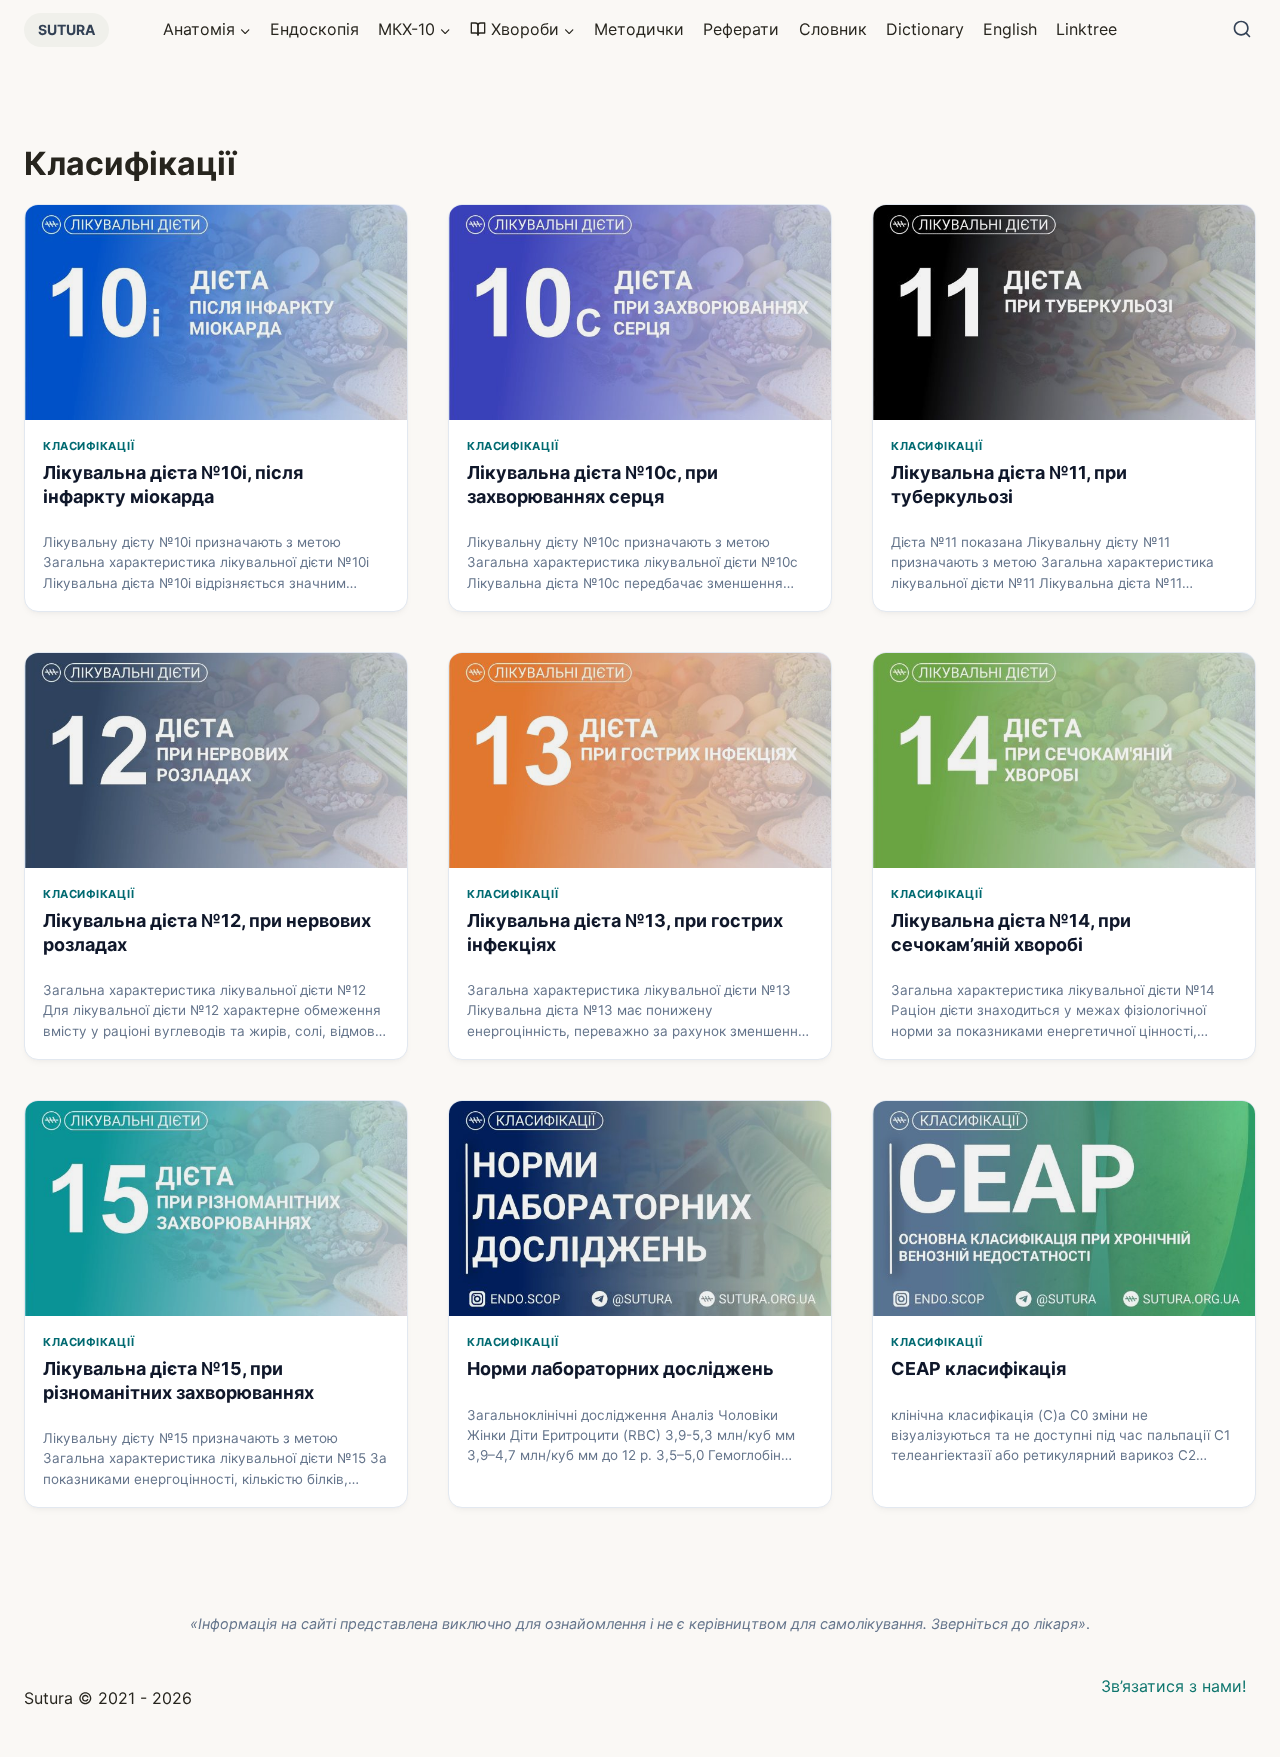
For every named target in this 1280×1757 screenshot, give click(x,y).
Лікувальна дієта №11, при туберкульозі (1009, 484)
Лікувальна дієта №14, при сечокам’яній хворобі (1011, 932)
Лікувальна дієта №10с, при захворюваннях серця (592, 484)
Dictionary (925, 29)
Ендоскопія (314, 29)
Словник (833, 29)
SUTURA (66, 29)
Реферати (741, 29)
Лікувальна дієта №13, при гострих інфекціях (625, 932)
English (1010, 29)
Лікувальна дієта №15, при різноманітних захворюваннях (178, 1380)
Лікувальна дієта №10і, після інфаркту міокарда (173, 484)
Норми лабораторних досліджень (620, 1368)
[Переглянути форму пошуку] (1241, 30)
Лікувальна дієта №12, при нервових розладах (207, 932)
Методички (639, 29)
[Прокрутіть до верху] (1232, 1629)
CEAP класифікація (978, 1368)
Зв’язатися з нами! (1173, 1686)
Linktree (1086, 29)
